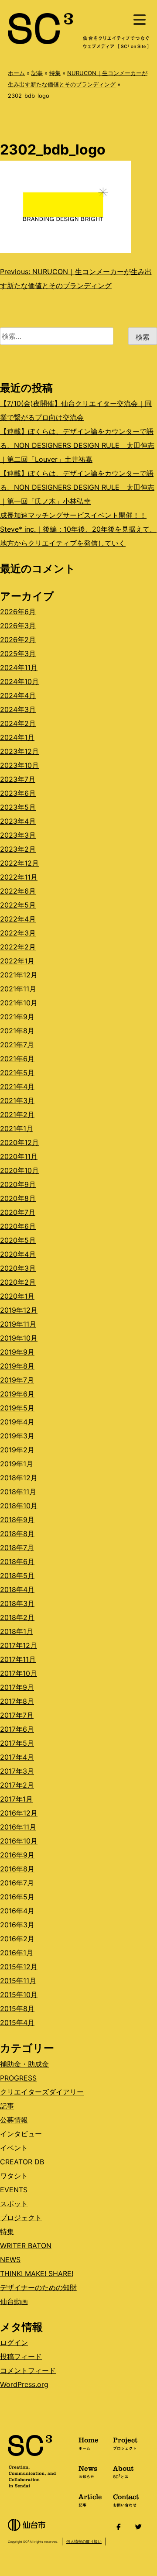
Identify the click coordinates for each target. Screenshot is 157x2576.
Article (90, 2500)
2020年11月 (19, 1156)
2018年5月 (17, 1575)
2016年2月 (17, 1939)
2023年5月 (18, 807)
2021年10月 (19, 1003)
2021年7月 (17, 1045)
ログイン (14, 2342)
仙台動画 (14, 2301)
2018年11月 (18, 1492)
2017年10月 (19, 1673)
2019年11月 (18, 1324)
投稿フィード (21, 2356)
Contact (126, 2500)
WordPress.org (24, 2384)
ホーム (16, 73)
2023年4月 (18, 821)
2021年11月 (18, 989)
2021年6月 (17, 1059)
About (123, 2471)
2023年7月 (18, 779)
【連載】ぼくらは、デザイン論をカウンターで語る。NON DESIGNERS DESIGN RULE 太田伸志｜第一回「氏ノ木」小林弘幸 (77, 487)
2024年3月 (18, 709)
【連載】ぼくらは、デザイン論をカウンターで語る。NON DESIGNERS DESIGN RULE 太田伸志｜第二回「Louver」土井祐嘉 (77, 445)
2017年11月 (18, 1659)
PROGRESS (18, 2078)
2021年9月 (17, 1017)
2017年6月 (17, 1729)
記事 (37, 73)
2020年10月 (19, 1170)
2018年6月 (17, 1561)
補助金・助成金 (24, 2064)
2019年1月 (17, 1464)
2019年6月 (17, 1394)
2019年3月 (17, 1436)
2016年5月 (17, 1897)
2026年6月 (18, 612)
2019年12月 (19, 1310)
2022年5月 (18, 905)
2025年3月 (18, 653)
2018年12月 (19, 1478)
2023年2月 (18, 849)
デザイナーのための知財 (38, 2287)
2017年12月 (19, 1645)
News (88, 2471)
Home (89, 2443)
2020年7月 (18, 1212)
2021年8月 (17, 1031)
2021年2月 (17, 1114)
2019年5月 (17, 1408)
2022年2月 (18, 947)
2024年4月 (18, 695)
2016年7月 (17, 1883)
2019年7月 (17, 1380)
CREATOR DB (22, 2162)
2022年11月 (19, 877)
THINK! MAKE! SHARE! (37, 2273)
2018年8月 (17, 1534)
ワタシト (14, 2176)
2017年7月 (17, 1715)
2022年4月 (18, 919)
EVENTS (14, 2190)
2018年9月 (17, 1520)
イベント (14, 2148)
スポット (14, 2204)
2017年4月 (17, 1757)
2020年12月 (19, 1142)
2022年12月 (19, 863)
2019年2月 (17, 1450)
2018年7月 (17, 1548)
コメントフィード (28, 2370)
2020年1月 (17, 1296)
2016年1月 (17, 1953)
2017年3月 (17, 1771)
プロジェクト (21, 2218)
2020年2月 (18, 1282)
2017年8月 (17, 1701)
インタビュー (21, 2134)
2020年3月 (18, 1268)
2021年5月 (17, 1073)
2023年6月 (18, 793)
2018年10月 (19, 1506)
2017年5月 (17, 1743)
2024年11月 (19, 667)
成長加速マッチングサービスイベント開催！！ (73, 515)
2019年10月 (19, 1338)
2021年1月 (17, 1128)
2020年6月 (18, 1226)
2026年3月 (18, 626)
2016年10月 (19, 1841)
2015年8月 (17, 2009)
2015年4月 (17, 2022)
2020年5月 (18, 1240)
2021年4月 (17, 1087)
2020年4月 (18, 1254)
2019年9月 (17, 1352)
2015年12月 (19, 1967)
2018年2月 (17, 1617)
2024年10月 (19, 681)
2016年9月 (17, 1855)
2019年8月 (17, 1366)
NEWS (10, 2260)
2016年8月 (17, 1869)
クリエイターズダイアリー (42, 2092)
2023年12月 (19, 751)
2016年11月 (18, 1827)
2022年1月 (17, 961)
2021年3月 (17, 1101)
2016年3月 (17, 1925)
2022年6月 (18, 891)
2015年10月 (19, 1995)
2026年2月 (18, 640)
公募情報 (14, 2120)
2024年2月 (18, 723)
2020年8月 (18, 1198)
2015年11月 (18, 1981)
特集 (55, 73)
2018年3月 (17, 1603)
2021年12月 (19, 975)
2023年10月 (19, 765)
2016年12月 (19, 1813)
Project (125, 2443)
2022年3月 (18, 933)
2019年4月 (17, 1422)
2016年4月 (17, 1911)
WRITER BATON (26, 2246)
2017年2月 (17, 1785)
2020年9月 (18, 1184)
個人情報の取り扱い (84, 2541)
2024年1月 (17, 737)
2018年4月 (17, 1589)
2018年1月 (17, 1631)
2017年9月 (17, 1687)
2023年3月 (18, 835)
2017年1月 (16, 1799)
